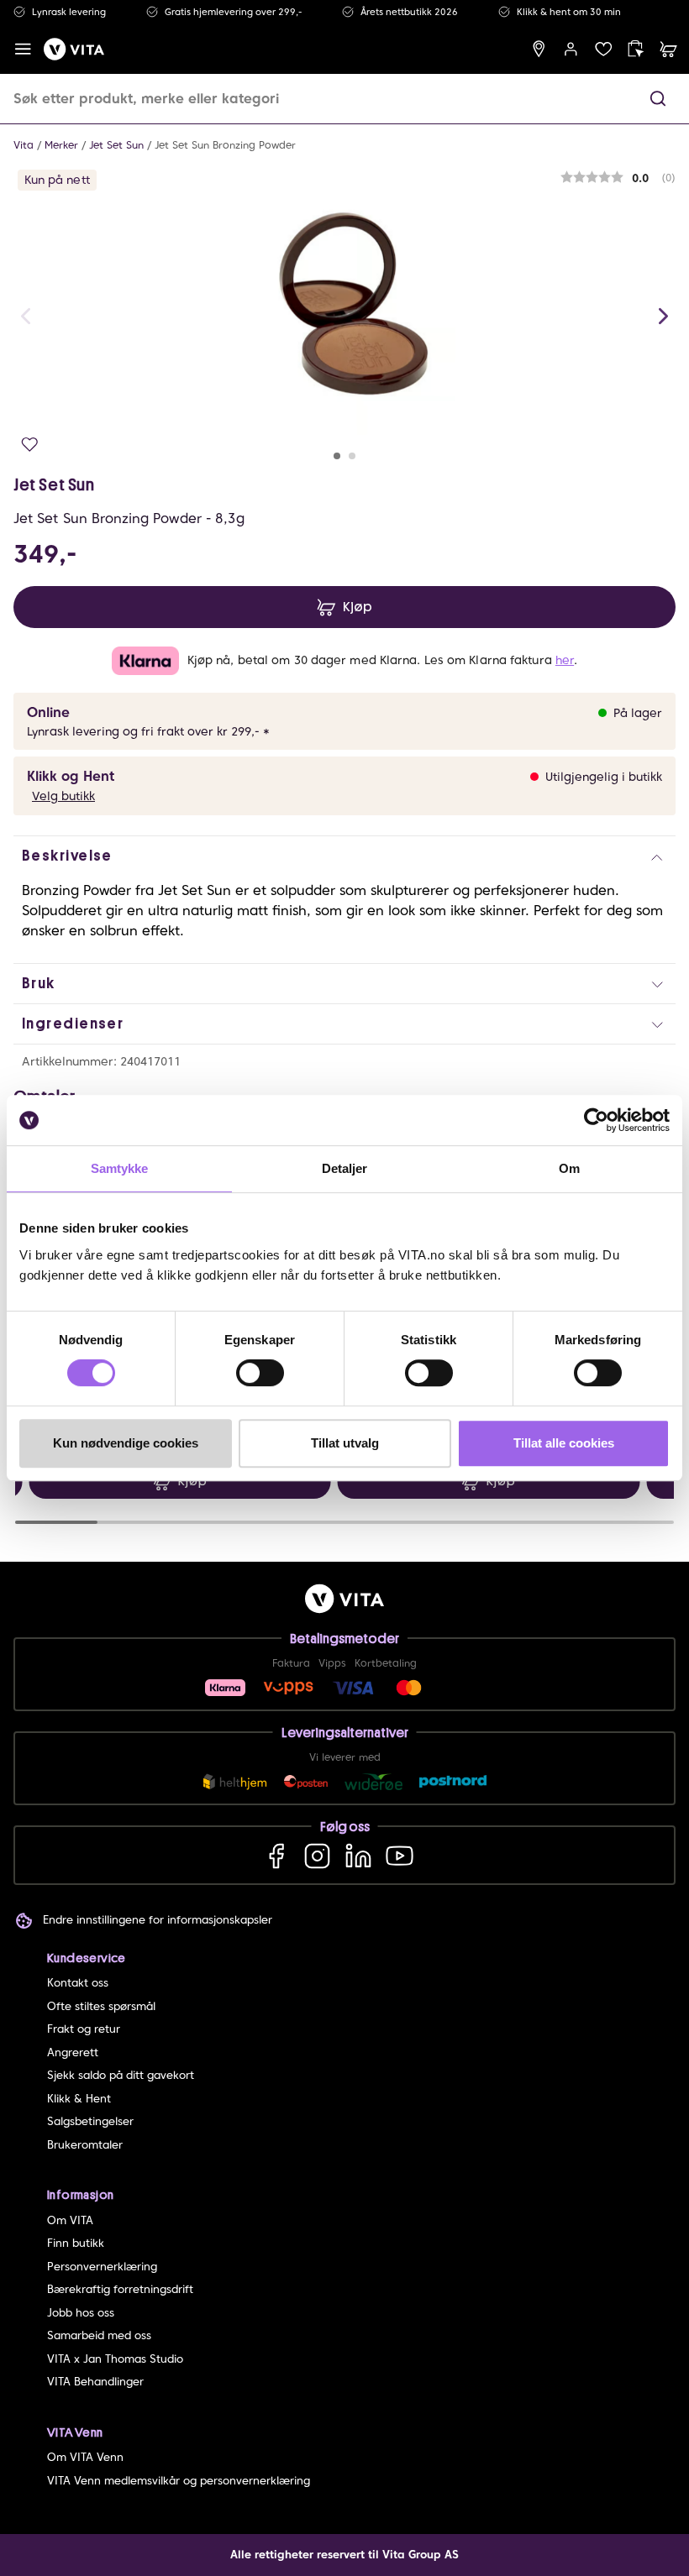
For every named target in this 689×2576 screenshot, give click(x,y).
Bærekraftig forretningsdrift (120, 2289)
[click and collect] (636, 49)
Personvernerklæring (102, 2267)
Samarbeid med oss (99, 2335)
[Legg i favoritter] (30, 445)
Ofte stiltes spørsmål (101, 2006)
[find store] (539, 49)
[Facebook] (276, 1855)
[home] (74, 49)
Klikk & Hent (79, 2099)
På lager (638, 713)
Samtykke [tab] (120, 1168)
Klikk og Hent (71, 776)
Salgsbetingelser (90, 2121)
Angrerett (73, 2052)
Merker (61, 145)
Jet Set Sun (116, 145)
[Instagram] (317, 1855)
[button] (658, 99)
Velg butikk (63, 796)
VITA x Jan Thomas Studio (115, 2359)
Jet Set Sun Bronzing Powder (225, 145)
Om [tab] (569, 1168)
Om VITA (70, 2220)
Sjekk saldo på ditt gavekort (121, 2075)
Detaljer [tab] (345, 1168)
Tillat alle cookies (564, 1443)
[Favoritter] (604, 49)
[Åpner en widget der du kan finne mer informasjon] (624, 2505)
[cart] (668, 49)
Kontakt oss (78, 1983)
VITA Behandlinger (95, 2382)
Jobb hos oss (81, 2313)
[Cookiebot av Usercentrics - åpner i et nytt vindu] (596, 1120)
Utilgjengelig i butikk (604, 777)
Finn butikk (76, 2243)
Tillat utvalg (345, 1443)
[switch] (260, 1373)
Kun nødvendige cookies (126, 1443)
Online (48, 712)
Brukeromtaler (85, 2145)
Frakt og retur (84, 2029)
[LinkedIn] (358, 1855)
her (565, 660)
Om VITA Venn (85, 2457)
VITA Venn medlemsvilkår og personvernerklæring (179, 2481)
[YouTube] (400, 1855)
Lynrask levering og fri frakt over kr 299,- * (148, 731)
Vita (24, 145)
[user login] (571, 49)
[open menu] (23, 49)
